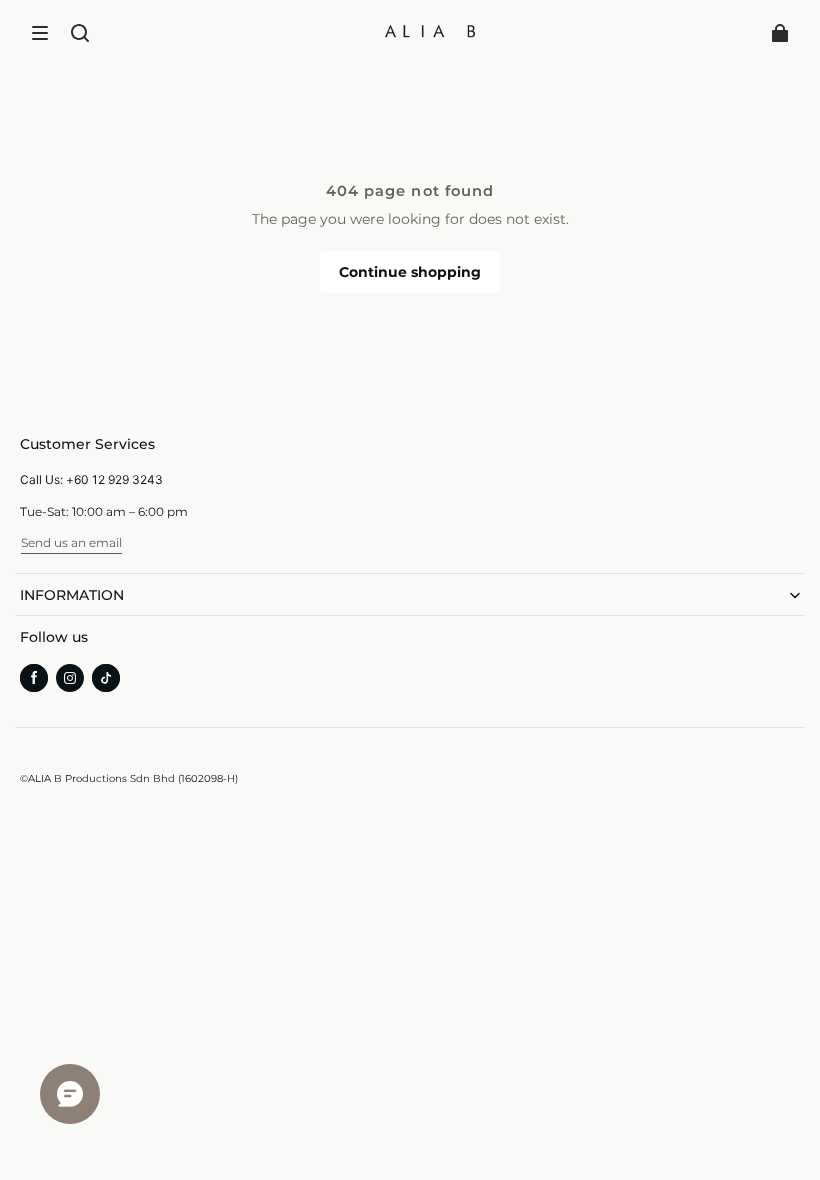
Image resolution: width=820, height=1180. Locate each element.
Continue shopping (410, 272)
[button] (40, 33)
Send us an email (71, 542)
